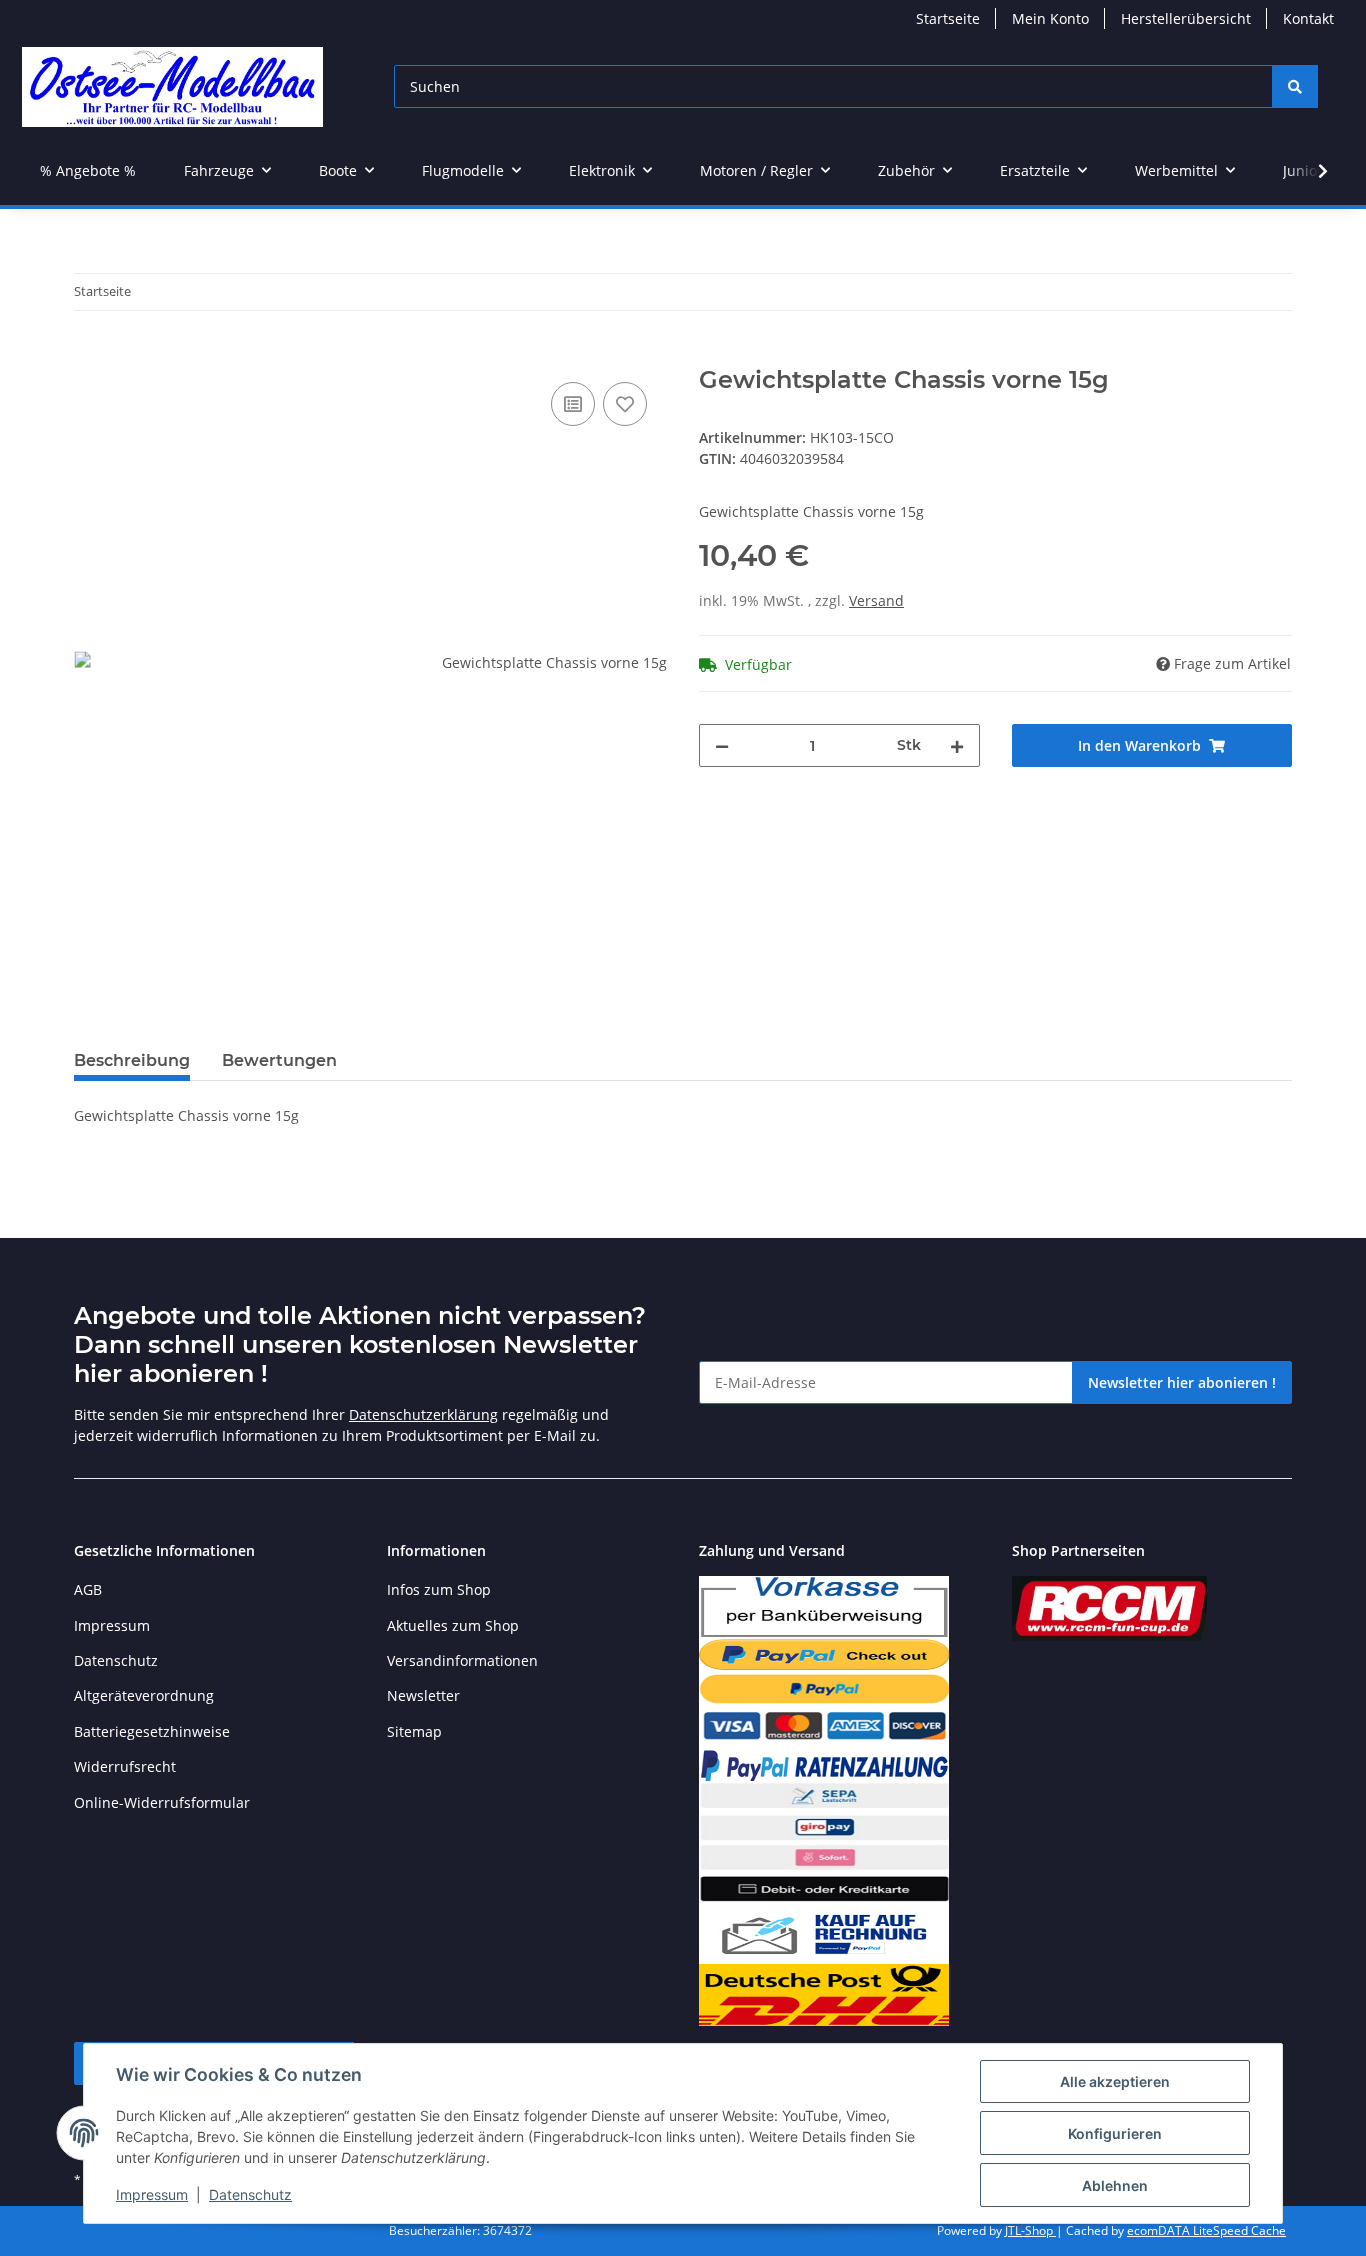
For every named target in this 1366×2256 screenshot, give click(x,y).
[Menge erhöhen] (957, 745)
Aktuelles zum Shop (453, 1625)
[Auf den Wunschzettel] (625, 404)
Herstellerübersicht (1186, 18)
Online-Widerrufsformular (162, 1802)
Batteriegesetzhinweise (152, 1731)
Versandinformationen (462, 1660)
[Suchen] (1295, 86)
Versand (876, 600)
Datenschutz (250, 2194)
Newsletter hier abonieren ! (1182, 1382)
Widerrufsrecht (125, 1766)
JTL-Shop (1030, 2230)
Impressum (152, 2194)
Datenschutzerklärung (423, 1414)
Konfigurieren (1115, 2133)
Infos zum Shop (439, 1589)
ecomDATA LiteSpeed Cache (1206, 2230)
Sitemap (414, 1731)
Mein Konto (1050, 18)
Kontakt (1308, 18)
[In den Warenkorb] (90, 355)
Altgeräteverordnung (144, 1695)
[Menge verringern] (722, 745)
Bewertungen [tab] (279, 1060)
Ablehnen (1115, 2185)
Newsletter (423, 1695)
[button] (1310, 171)
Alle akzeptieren (1115, 2081)
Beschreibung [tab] (132, 1060)
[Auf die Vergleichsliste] (573, 404)
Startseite (948, 18)
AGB (88, 1589)
